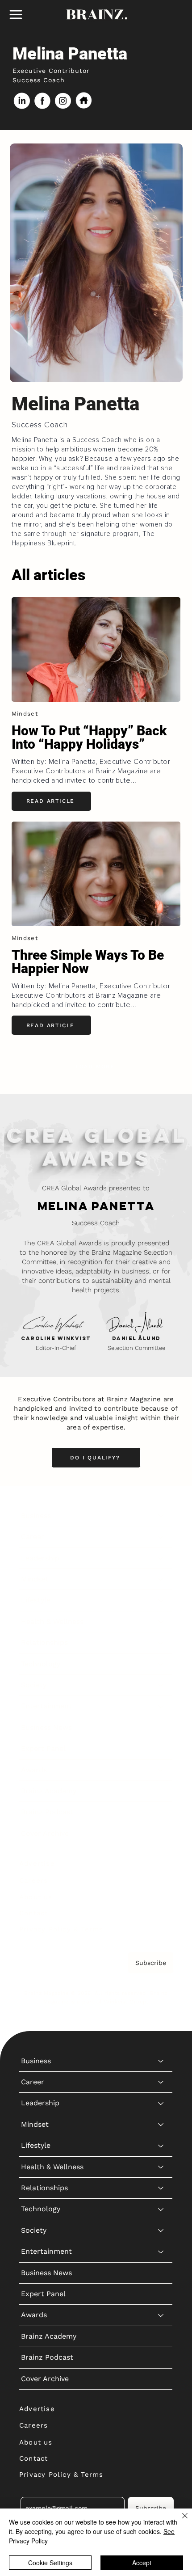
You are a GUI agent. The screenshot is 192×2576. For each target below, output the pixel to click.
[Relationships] (161, 1643)
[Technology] (161, 1664)
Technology (41, 1664)
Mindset (35, 1579)
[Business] (161, 1516)
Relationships (44, 1642)
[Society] (161, 1685)
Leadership (40, 1558)
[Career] (161, 1537)
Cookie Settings (50, 2563)
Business (36, 1516)
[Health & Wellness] (161, 1622)
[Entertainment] (161, 1706)
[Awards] (161, 1770)
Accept (142, 2563)
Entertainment (46, 1706)
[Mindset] (161, 1579)
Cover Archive (45, 1833)
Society (34, 1685)
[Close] (179, 2521)
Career (33, 1537)
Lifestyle (36, 1600)
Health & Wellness (52, 1621)
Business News (46, 1727)
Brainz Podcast (47, 1812)
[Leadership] (161, 1558)
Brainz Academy (49, 1791)
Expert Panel (43, 1748)
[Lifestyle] (161, 1600)
